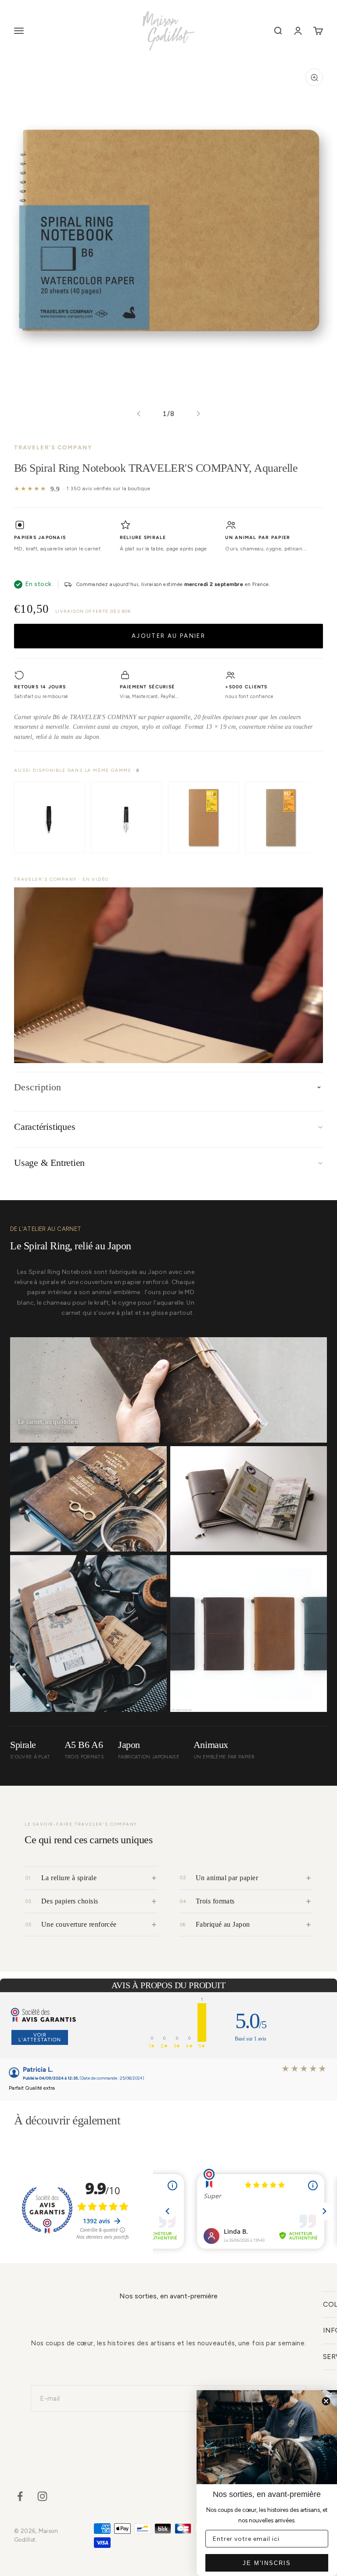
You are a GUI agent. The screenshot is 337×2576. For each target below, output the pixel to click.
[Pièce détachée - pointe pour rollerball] (49, 818)
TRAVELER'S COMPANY (53, 447)
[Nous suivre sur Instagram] (42, 2496)
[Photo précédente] (139, 414)
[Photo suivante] (198, 414)
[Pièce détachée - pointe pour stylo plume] (126, 818)
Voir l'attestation (40, 2037)
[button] (168, 975)
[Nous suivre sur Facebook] (20, 2496)
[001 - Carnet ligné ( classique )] (204, 818)
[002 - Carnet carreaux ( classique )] (281, 818)
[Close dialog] (326, 2401)
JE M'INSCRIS (267, 2563)
